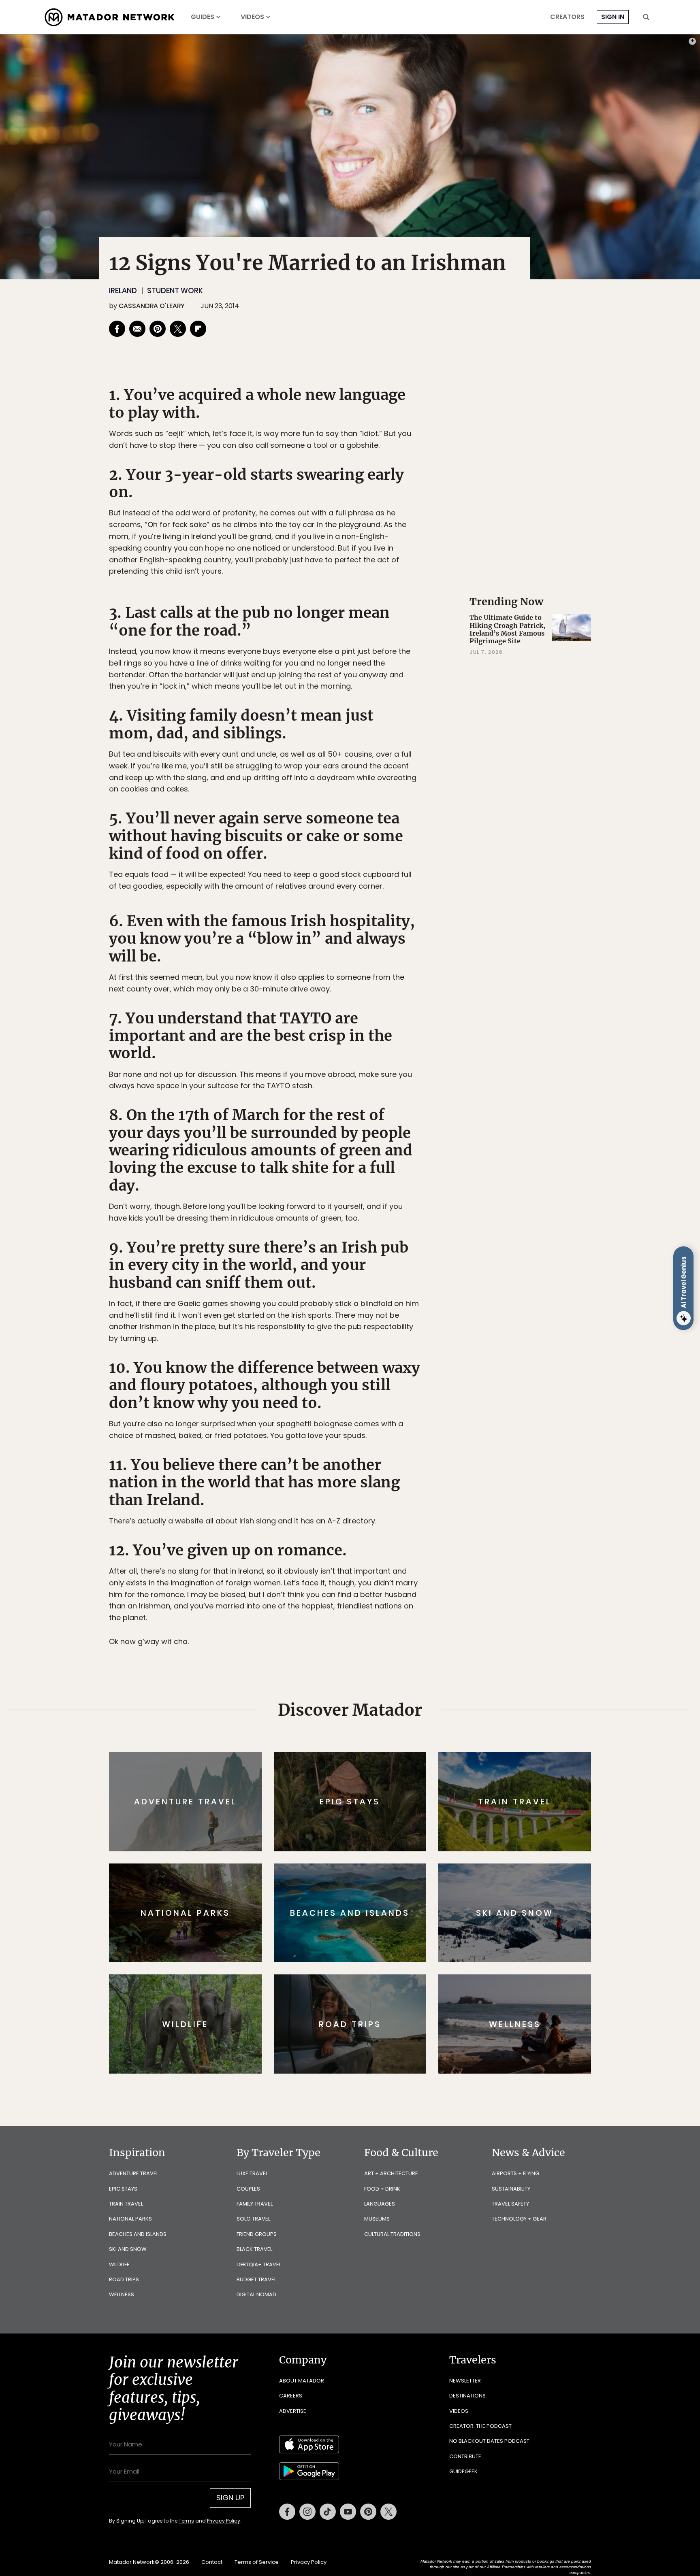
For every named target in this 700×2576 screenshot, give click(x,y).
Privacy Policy (399, 1343)
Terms (361, 1343)
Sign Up (431, 1322)
